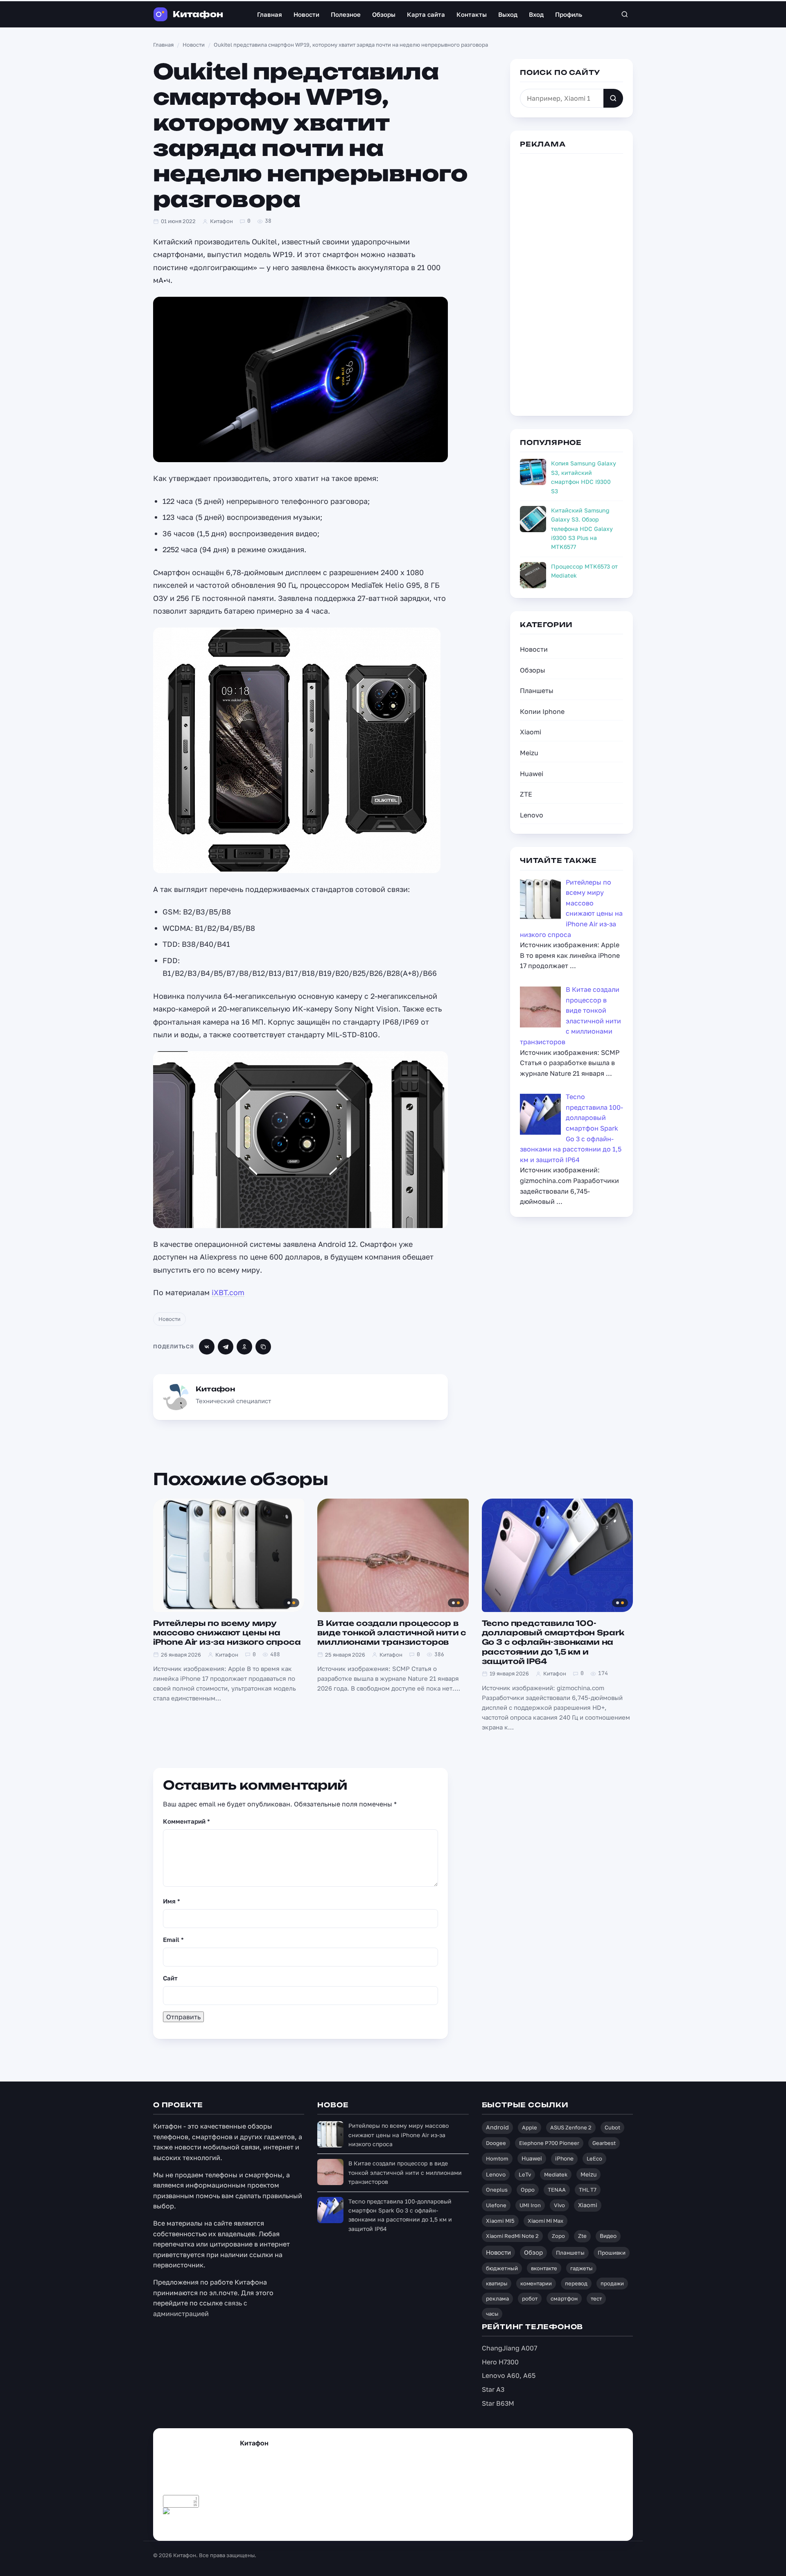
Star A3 (493, 2389)
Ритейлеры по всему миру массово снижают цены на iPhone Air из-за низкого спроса (227, 1633)
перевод (576, 2283)
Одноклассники (305, 2525)
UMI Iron (530, 2205)
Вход (536, 14)
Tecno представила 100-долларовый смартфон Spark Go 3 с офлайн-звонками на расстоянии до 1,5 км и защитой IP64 (553, 1642)
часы (492, 2314)
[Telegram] (226, 1347)
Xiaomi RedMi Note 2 (512, 2236)
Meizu (529, 753)
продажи (612, 2283)
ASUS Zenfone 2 (571, 2127)
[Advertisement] (571, 283)
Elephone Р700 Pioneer (549, 2143)
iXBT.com (228, 1292)
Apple (530, 2127)
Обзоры (384, 14)
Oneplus (497, 2190)
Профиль (569, 14)
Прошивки (612, 2253)
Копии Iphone (542, 711)
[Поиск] (625, 14)
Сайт (170, 1978)
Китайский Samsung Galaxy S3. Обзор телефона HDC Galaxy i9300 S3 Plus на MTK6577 (582, 529)
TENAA (557, 2190)
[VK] (207, 1347)
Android (497, 2127)
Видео (608, 2236)
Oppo (528, 2190)
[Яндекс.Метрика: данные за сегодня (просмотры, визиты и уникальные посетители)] (181, 2514)
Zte (582, 2236)
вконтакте (544, 2268)
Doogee (496, 2143)
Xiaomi (531, 732)
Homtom (497, 2158)
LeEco (594, 2158)
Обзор (533, 2252)
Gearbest (604, 2143)
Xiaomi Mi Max (545, 2221)
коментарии (536, 2283)
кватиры (497, 2283)
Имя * (172, 1901)
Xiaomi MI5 (500, 2221)
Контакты (472, 14)
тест (596, 2298)
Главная (270, 14)
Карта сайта (426, 14)
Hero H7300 (500, 2362)
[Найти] (613, 98)
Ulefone (496, 2205)
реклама (497, 2298)
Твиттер (183, 2525)
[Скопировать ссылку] (263, 1347)
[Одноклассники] (244, 1347)
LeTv (525, 2174)
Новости (306, 14)
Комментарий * (186, 1821)
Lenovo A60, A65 (509, 2375)
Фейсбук (215, 2525)
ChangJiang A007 (509, 2348)
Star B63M (498, 2403)
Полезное (346, 14)
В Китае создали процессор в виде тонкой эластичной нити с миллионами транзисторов (392, 1633)
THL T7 (588, 2190)
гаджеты (581, 2268)
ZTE (526, 794)
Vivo (559, 2205)
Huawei (532, 774)
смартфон (564, 2298)
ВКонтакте (256, 2525)
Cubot (612, 2127)
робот (530, 2298)
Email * (173, 1939)
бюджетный (502, 2268)
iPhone (564, 2158)
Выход (508, 14)
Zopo (558, 2236)
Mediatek (556, 2174)
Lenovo (532, 815)
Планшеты (537, 691)
